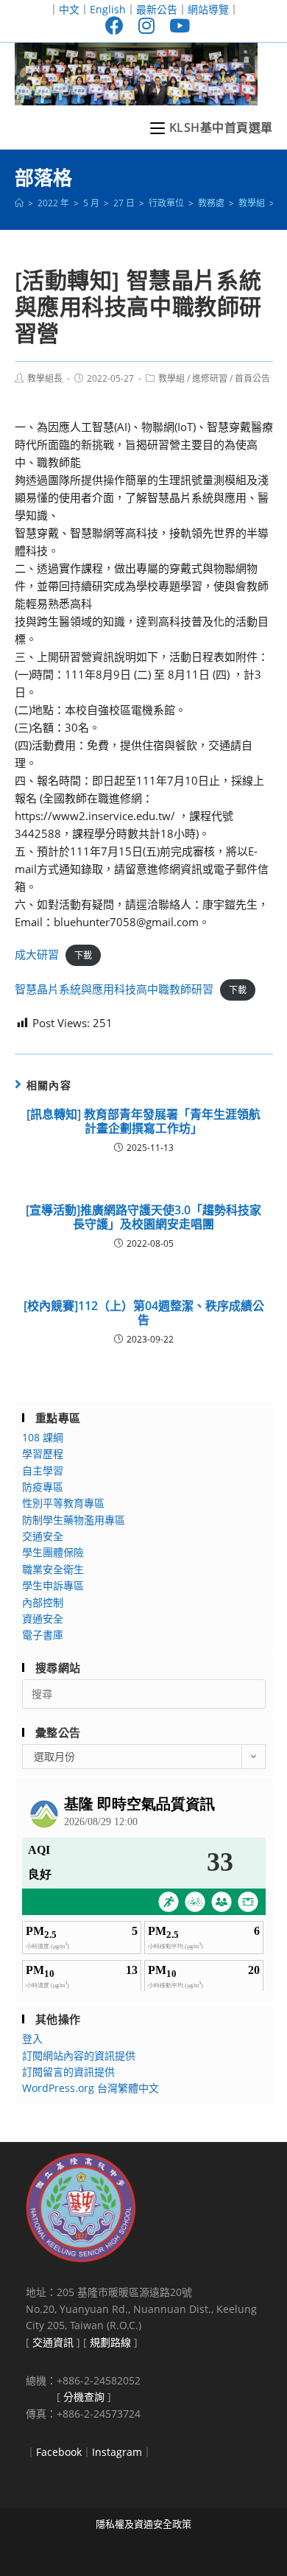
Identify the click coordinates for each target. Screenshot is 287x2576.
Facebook (59, 2452)
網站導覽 (208, 9)
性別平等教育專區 (63, 1503)
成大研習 (37, 954)
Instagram (117, 2452)
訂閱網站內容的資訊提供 (79, 2055)
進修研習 (210, 378)
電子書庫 (43, 1635)
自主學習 (43, 1470)
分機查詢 (84, 2397)
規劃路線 (110, 2342)
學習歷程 (43, 1453)
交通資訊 (53, 2342)
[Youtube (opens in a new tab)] (176, 25)
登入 (32, 2038)
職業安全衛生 (53, 1569)
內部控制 (43, 1602)
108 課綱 (43, 1437)
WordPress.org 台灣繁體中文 (91, 2088)
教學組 (171, 378)
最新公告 (157, 9)
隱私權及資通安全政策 (143, 2524)
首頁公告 (252, 378)
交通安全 (43, 1536)
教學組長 (45, 378)
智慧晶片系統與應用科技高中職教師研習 (114, 989)
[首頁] (19, 203)
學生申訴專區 (53, 1585)
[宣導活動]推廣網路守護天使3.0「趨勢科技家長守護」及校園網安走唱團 (143, 1217)
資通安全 (43, 1618)
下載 (83, 955)
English (108, 9)
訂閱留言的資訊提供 (68, 2072)
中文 (69, 9)
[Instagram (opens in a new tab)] (146, 25)
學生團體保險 (53, 1552)
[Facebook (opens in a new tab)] (114, 25)
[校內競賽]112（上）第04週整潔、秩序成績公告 (144, 1313)
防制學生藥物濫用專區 (74, 1520)
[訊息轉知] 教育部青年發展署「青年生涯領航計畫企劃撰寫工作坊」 (143, 1121)
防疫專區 (43, 1487)
